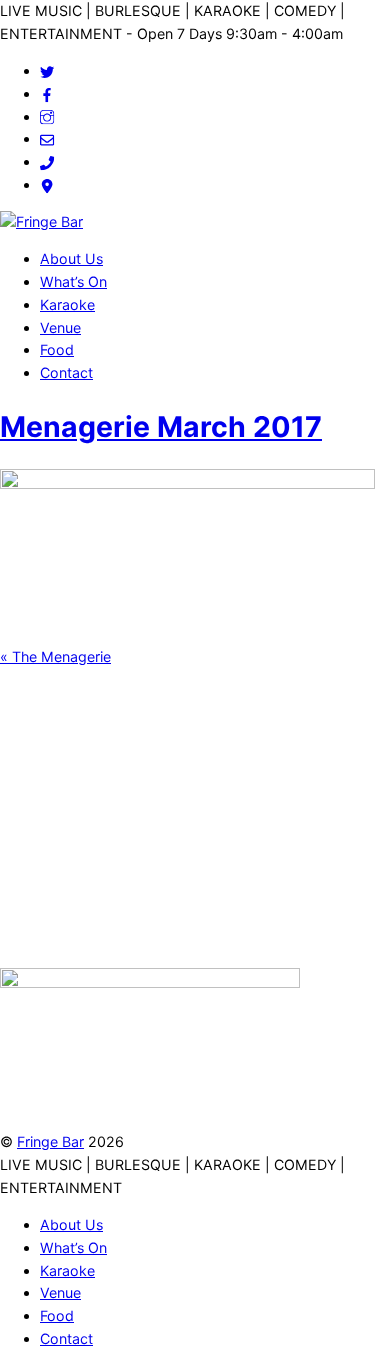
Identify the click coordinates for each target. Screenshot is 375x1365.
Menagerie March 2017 (161, 426)
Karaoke (67, 304)
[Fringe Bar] (41, 221)
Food (57, 349)
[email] (47, 138)
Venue (60, 327)
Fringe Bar (50, 1141)
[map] (47, 184)
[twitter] (47, 70)
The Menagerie (55, 656)
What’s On (73, 281)
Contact (66, 372)
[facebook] (47, 93)
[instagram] (47, 116)
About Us (71, 258)
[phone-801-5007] (47, 161)
